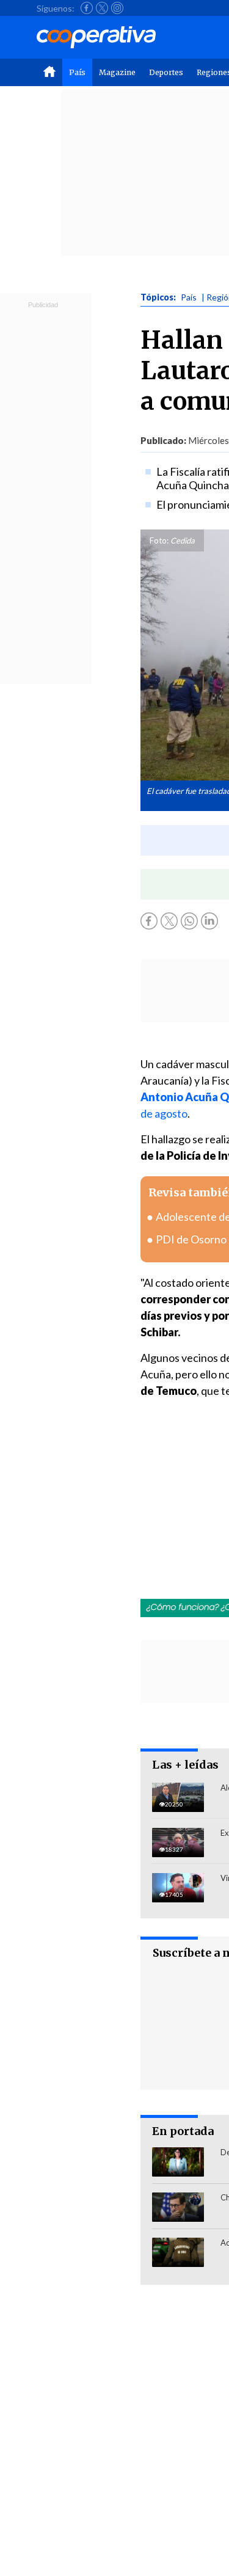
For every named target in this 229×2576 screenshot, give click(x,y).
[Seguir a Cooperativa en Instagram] (117, 8)
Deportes (166, 72)
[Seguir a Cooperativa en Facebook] (87, 8)
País (77, 72)
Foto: (159, 540)
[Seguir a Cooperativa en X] (102, 8)
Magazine (117, 72)
